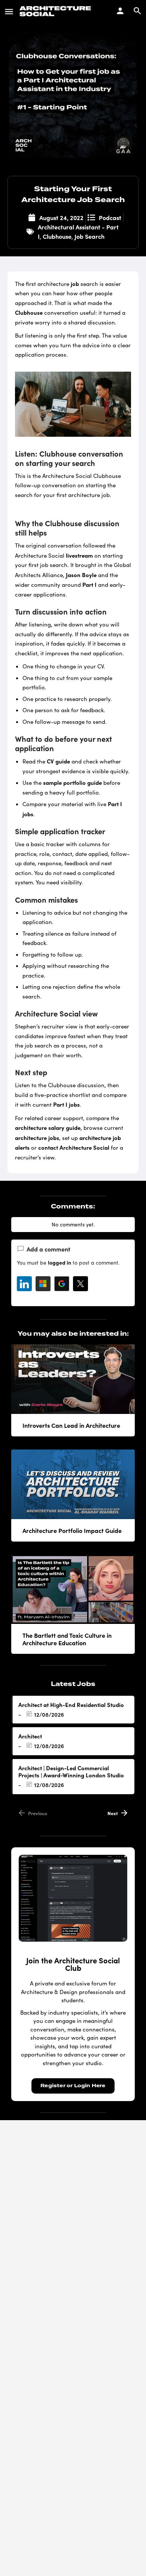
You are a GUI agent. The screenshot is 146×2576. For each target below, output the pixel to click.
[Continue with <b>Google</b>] (62, 1284)
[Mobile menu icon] (9, 11)
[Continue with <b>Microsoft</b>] (43, 1284)
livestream (79, 555)
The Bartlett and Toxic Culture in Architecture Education (67, 1639)
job (75, 283)
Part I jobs (66, 1104)
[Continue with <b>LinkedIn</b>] (24, 1284)
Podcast (110, 217)
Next (113, 1813)
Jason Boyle (81, 575)
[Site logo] (56, 11)
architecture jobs (37, 1138)
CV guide (58, 761)
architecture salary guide (48, 1127)
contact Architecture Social (74, 1147)
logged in (60, 1262)
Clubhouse (57, 236)
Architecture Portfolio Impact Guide (72, 1530)
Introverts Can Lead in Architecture (71, 1425)
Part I (89, 584)
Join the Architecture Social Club (73, 1964)
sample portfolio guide (72, 782)
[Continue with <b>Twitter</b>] (80, 1284)
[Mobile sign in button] (120, 11)
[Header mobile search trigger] (137, 11)
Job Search (89, 236)
